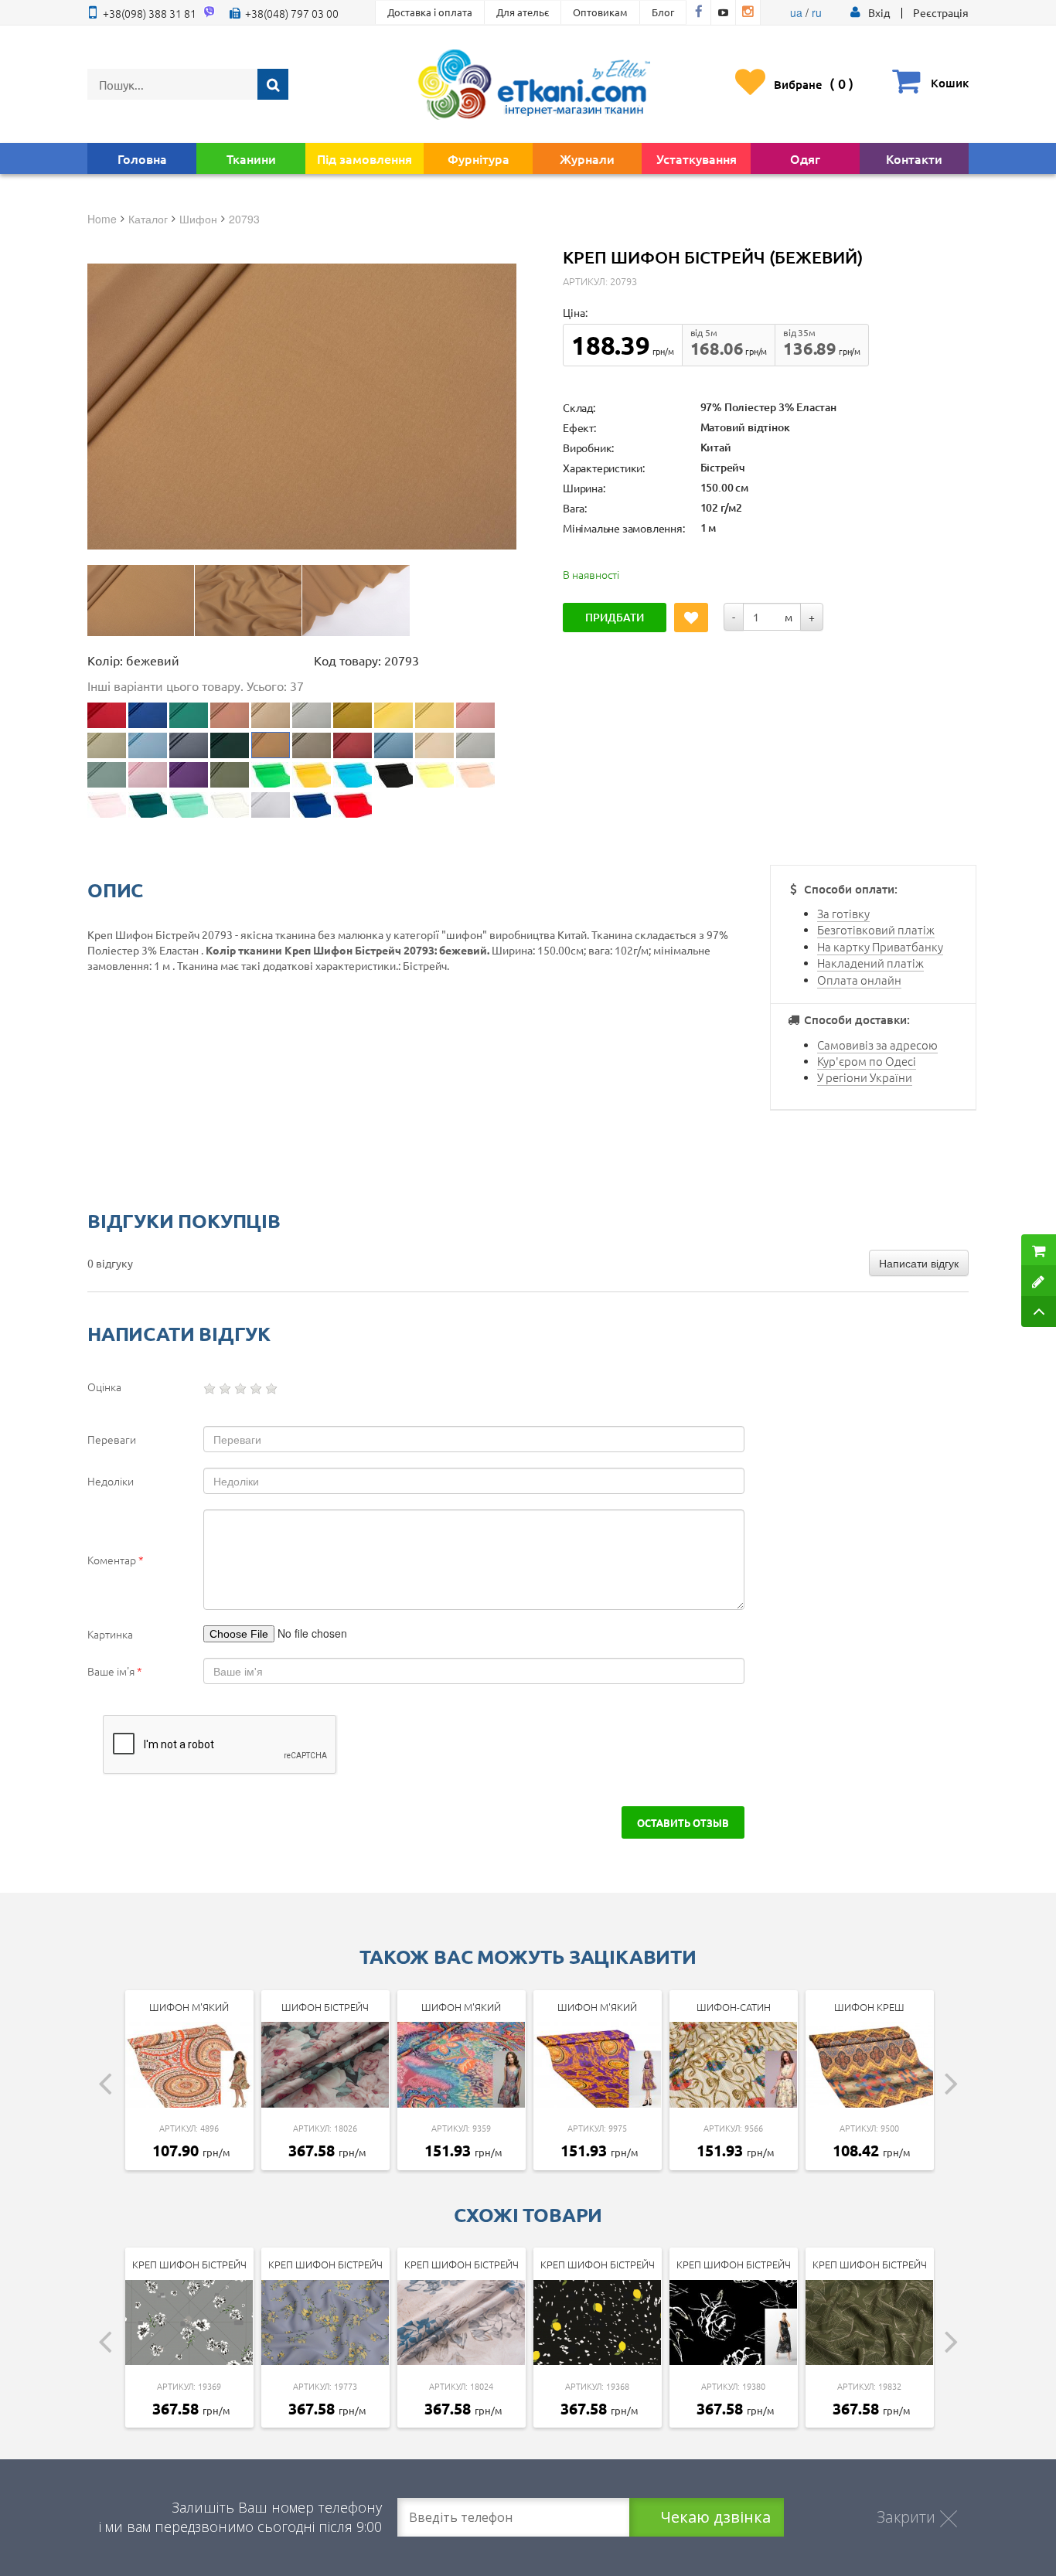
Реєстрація (941, 12)
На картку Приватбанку (880, 946)
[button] (879, 12)
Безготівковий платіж (876, 929)
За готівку (843, 913)
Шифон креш (869, 2007)
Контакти (914, 158)
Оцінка (104, 1387)
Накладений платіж (870, 963)
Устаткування (697, 158)
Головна (142, 158)
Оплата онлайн (859, 980)
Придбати (615, 617)
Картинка (110, 1634)
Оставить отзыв (683, 1822)
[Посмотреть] (141, 601)
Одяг (805, 158)
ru (817, 12)
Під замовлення (364, 158)
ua (796, 12)
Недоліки (111, 1481)
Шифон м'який (189, 2007)
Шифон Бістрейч (325, 2007)
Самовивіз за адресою (877, 1045)
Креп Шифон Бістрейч (189, 2264)
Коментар (116, 1560)
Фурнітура (479, 158)
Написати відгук (919, 1263)
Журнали (587, 158)
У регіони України (865, 1077)
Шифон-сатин (734, 2007)
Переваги (112, 1439)
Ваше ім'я (115, 1671)
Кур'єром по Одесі (867, 1061)
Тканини (251, 158)
